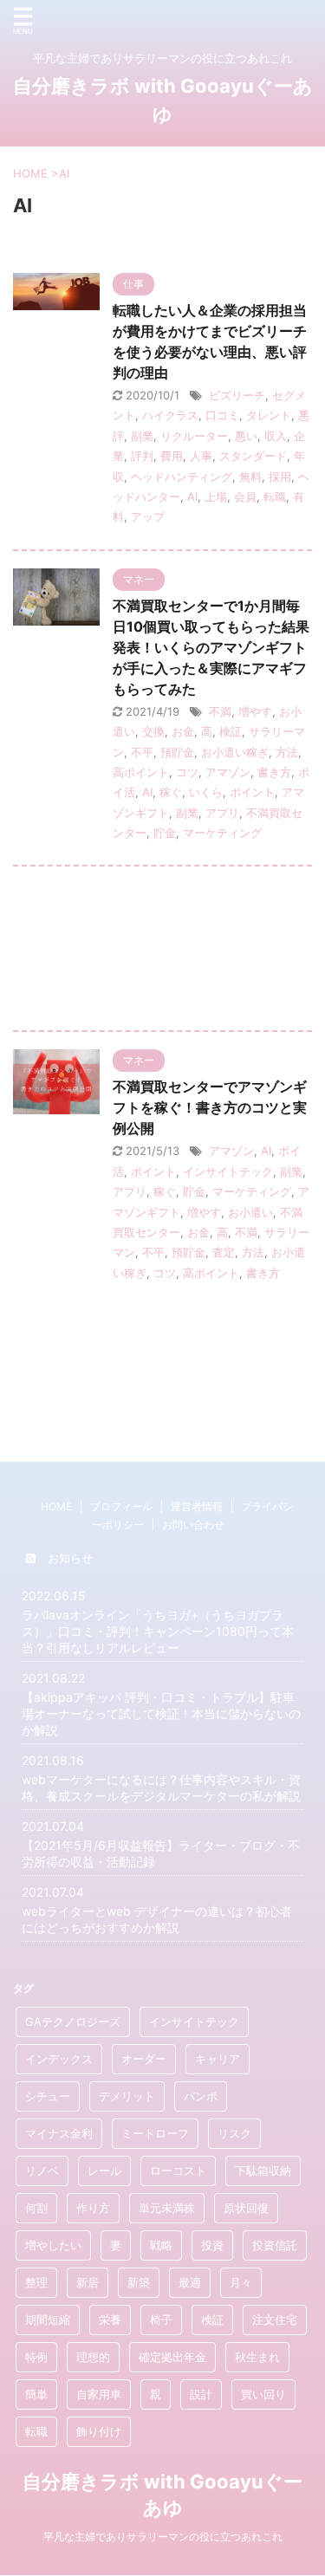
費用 (172, 456)
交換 (153, 731)
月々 (241, 2282)
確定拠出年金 (172, 2357)
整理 (36, 2282)
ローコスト (178, 2170)
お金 (183, 731)
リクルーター (194, 436)
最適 (190, 2282)
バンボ (201, 2096)
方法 (287, 752)
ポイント (252, 792)
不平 (142, 752)
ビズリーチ (237, 395)
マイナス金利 (59, 2133)
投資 (212, 2245)
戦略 (161, 2245)
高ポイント (141, 772)
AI (192, 496)
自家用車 (99, 2394)
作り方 (93, 2208)
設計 (201, 2394)
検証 (231, 731)
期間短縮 (48, 2320)
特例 (36, 2357)
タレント (269, 415)
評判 (142, 456)
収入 (276, 436)
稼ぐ (171, 792)
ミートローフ (155, 2133)
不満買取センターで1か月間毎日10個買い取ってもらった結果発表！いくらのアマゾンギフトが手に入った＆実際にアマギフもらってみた (211, 647)
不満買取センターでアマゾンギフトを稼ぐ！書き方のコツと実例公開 (210, 1107)
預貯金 (177, 752)
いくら (206, 792)
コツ (187, 772)
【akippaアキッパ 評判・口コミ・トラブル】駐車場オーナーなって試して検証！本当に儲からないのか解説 (161, 1713)
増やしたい (53, 2245)
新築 (139, 2282)
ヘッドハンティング (182, 477)
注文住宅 (275, 2320)
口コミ (222, 415)
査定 (224, 1252)
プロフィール (121, 1506)
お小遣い (250, 1212)
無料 (250, 477)
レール (104, 2170)
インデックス (59, 2059)
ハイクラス (170, 415)
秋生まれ (257, 2357)
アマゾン (228, 772)
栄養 (110, 2320)
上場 (216, 496)
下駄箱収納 (263, 2170)
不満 (220, 711)
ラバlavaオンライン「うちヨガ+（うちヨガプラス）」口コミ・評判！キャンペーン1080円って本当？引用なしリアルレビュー (158, 1631)
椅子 (161, 2320)
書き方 (274, 772)
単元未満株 (167, 2208)
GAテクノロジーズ (73, 2021)
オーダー (144, 2059)
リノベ (42, 2170)
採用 (280, 477)
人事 (201, 456)
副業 (142, 436)
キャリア (218, 2059)
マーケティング (222, 833)
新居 (88, 2282)
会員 (245, 496)
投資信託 (275, 2245)
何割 (36, 2208)
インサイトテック (228, 1171)
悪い (246, 436)
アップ (148, 516)
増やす (255, 711)
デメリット (127, 2096)
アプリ (222, 813)
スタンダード (253, 456)
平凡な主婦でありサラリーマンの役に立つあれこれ (163, 2537)
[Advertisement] (162, 953)
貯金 (165, 833)
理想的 (93, 2357)
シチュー (48, 2096)
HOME (56, 1506)
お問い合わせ (193, 1525)
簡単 (36, 2394)
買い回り (263, 2394)
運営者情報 (197, 1506)
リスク (234, 2133)
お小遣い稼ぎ (235, 752)
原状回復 (246, 2208)
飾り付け (99, 2431)
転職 (275, 496)
